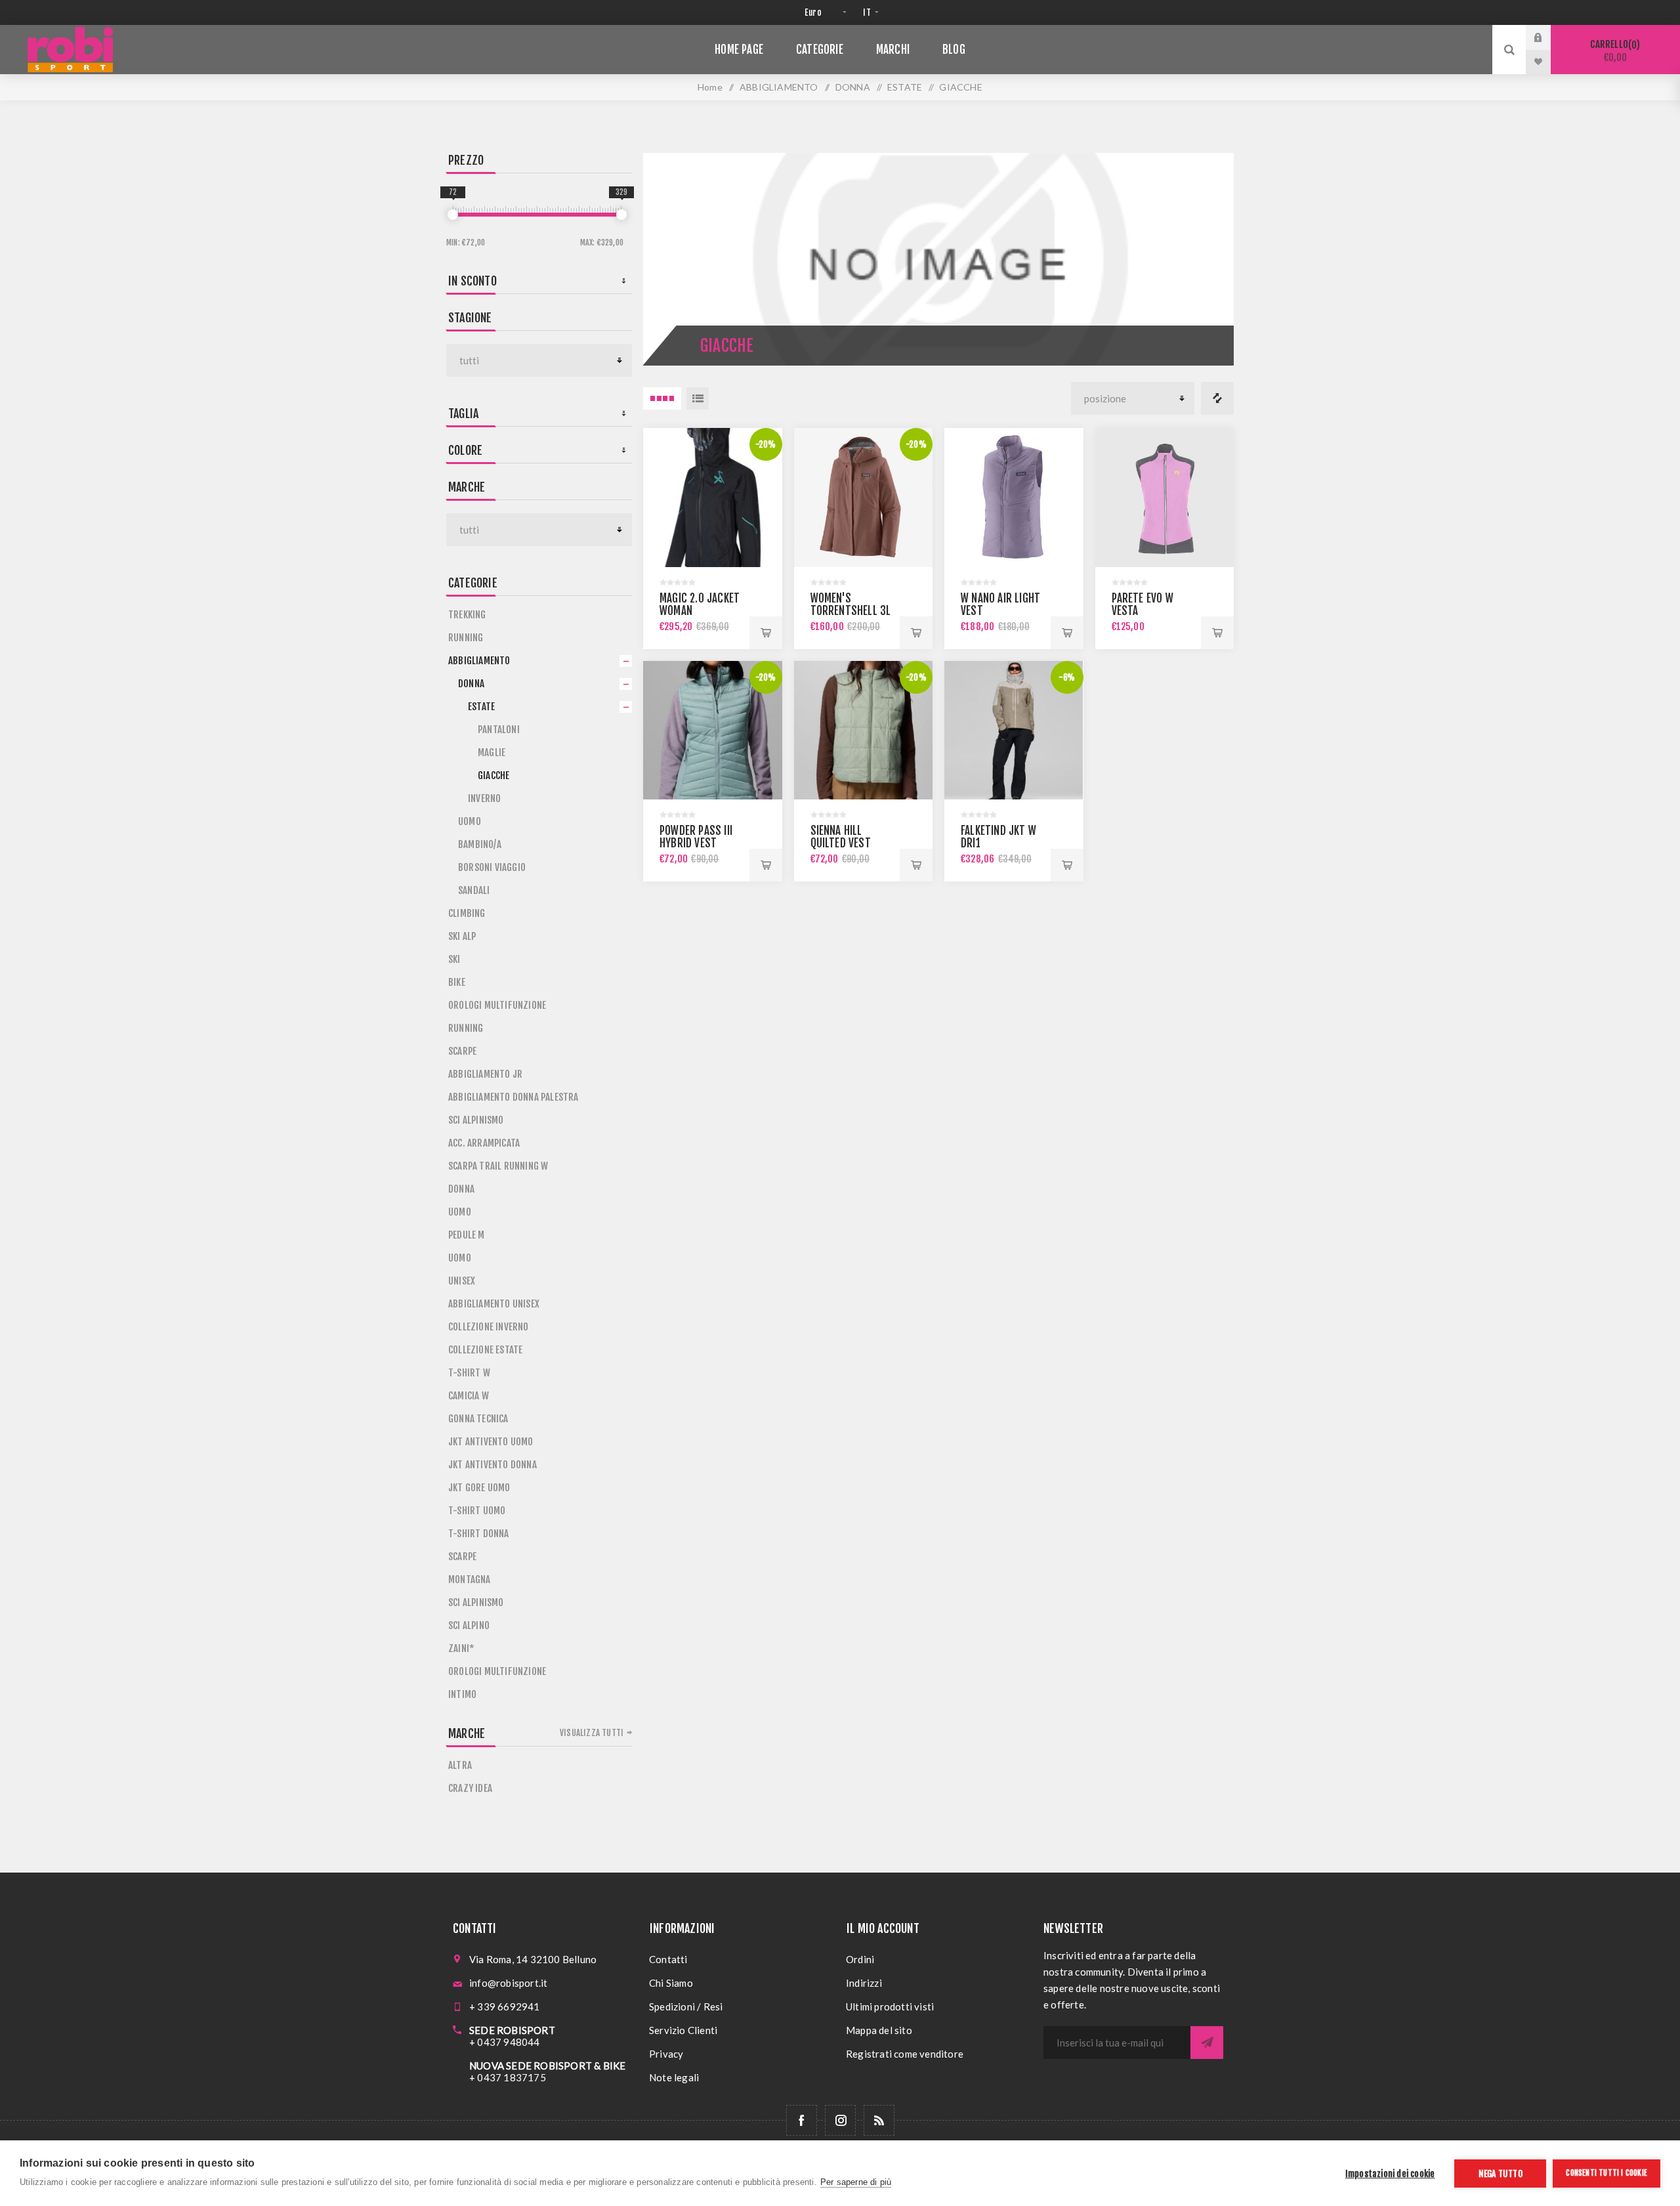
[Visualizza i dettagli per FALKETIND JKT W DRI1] (1014, 731)
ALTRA (460, 1765)
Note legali (674, 2077)
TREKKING (467, 615)
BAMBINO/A (480, 844)
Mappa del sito (879, 2030)
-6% (1067, 677)
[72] (453, 215)
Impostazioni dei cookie (1390, 2174)
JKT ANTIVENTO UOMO (491, 1442)
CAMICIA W (469, 1396)
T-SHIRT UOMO (477, 1511)
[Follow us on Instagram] (840, 2120)
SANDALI (474, 890)
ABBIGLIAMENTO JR (485, 1074)
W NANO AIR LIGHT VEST (1000, 605)
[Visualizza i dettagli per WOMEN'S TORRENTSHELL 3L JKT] (864, 498)
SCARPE (462, 1051)
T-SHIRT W (469, 1373)
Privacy (666, 2054)
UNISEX (462, 1281)
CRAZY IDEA (470, 1788)
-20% (766, 444)
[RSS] (879, 2120)
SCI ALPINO (469, 1625)
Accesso (1548, 37)
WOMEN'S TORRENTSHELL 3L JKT (851, 611)
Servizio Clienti (683, 2030)
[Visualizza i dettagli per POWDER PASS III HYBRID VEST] (713, 731)
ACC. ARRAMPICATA (484, 1143)
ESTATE (481, 707)
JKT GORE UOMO (479, 1488)
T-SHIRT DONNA (479, 1534)
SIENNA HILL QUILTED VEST (841, 837)
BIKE (457, 982)
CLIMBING (467, 913)
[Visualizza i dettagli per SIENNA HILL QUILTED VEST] (864, 731)
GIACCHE (493, 775)
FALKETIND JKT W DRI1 (998, 837)
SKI (454, 959)
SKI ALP (462, 936)
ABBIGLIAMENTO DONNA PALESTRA (514, 1097)
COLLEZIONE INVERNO (489, 1327)
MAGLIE (492, 753)
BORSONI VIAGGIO (492, 867)
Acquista (766, 633)
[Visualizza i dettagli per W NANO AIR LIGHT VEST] (1014, 498)
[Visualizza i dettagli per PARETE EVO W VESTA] (1165, 498)
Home (710, 87)
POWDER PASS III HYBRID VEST (696, 837)
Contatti (668, 1959)
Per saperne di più (856, 2182)
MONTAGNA (470, 1580)
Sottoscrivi (1207, 2043)
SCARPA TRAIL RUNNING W (498, 1166)
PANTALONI (499, 730)
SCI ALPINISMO (476, 1120)
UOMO (470, 821)
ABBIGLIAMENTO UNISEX (494, 1304)
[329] (621, 215)
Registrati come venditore (905, 2054)
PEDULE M (467, 1235)
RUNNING (466, 638)
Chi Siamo (671, 1983)
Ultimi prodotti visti (890, 2006)
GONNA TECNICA (478, 1419)
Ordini (860, 1959)
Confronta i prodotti (1217, 398)
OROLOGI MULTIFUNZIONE (497, 1005)
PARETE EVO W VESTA (1143, 605)
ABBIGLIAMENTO (479, 661)
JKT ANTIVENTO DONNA (493, 1465)
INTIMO (462, 1694)
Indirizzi (864, 1983)
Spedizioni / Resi (686, 2006)
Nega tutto (1501, 2174)
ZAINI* (461, 1648)
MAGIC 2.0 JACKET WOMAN (700, 605)
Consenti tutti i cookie (1606, 2173)
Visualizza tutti (592, 1733)
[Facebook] (802, 2120)
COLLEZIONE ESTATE (485, 1350)
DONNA (471, 684)
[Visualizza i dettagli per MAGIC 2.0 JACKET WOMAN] (713, 498)
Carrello (1613, 51)
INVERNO (484, 798)
